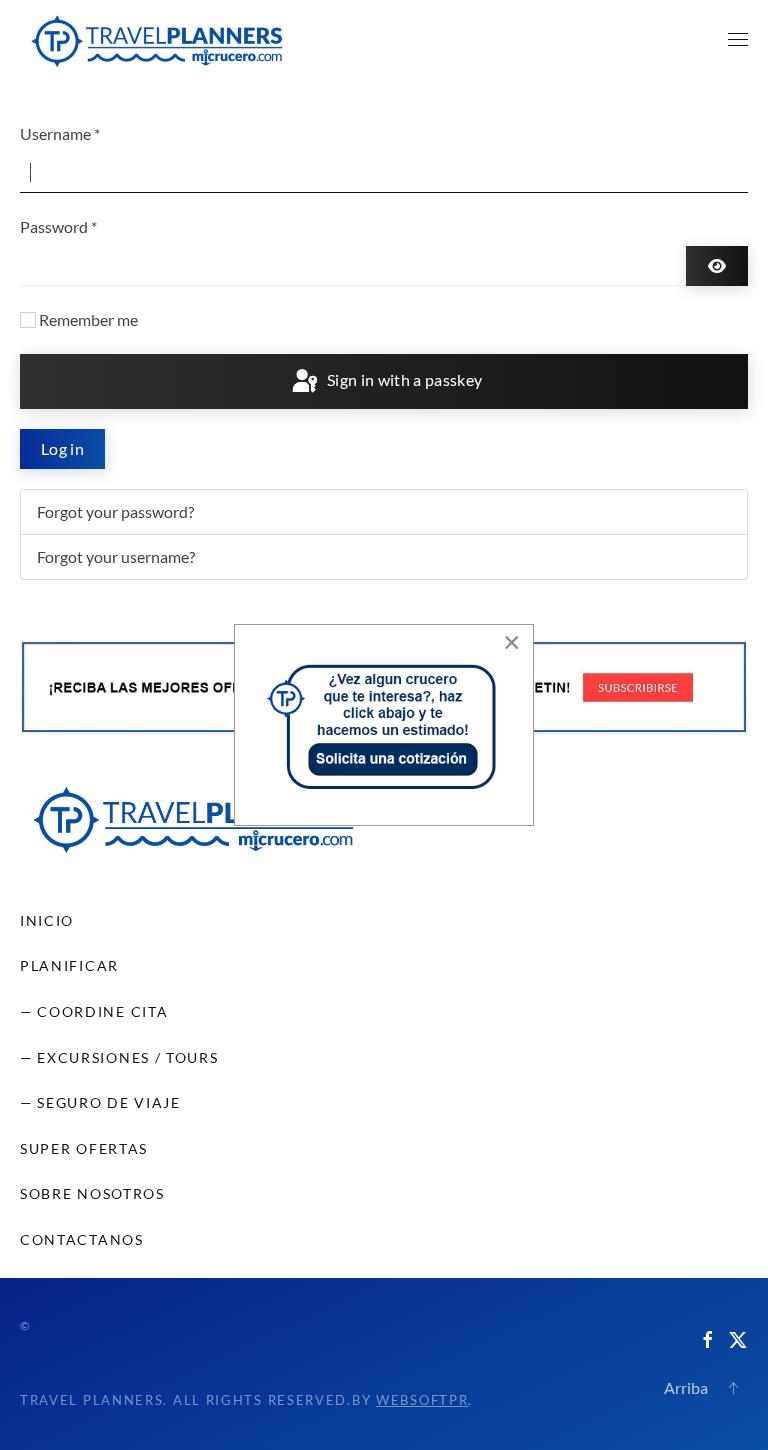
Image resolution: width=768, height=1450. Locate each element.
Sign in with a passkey (402, 379)
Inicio (47, 920)
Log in (62, 448)
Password (58, 226)
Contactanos (82, 1239)
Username (60, 133)
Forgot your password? (115, 511)
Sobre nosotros (92, 1193)
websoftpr (422, 1400)
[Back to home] (157, 40)
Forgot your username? (116, 556)
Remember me (88, 319)
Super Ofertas (84, 1148)
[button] (738, 40)
